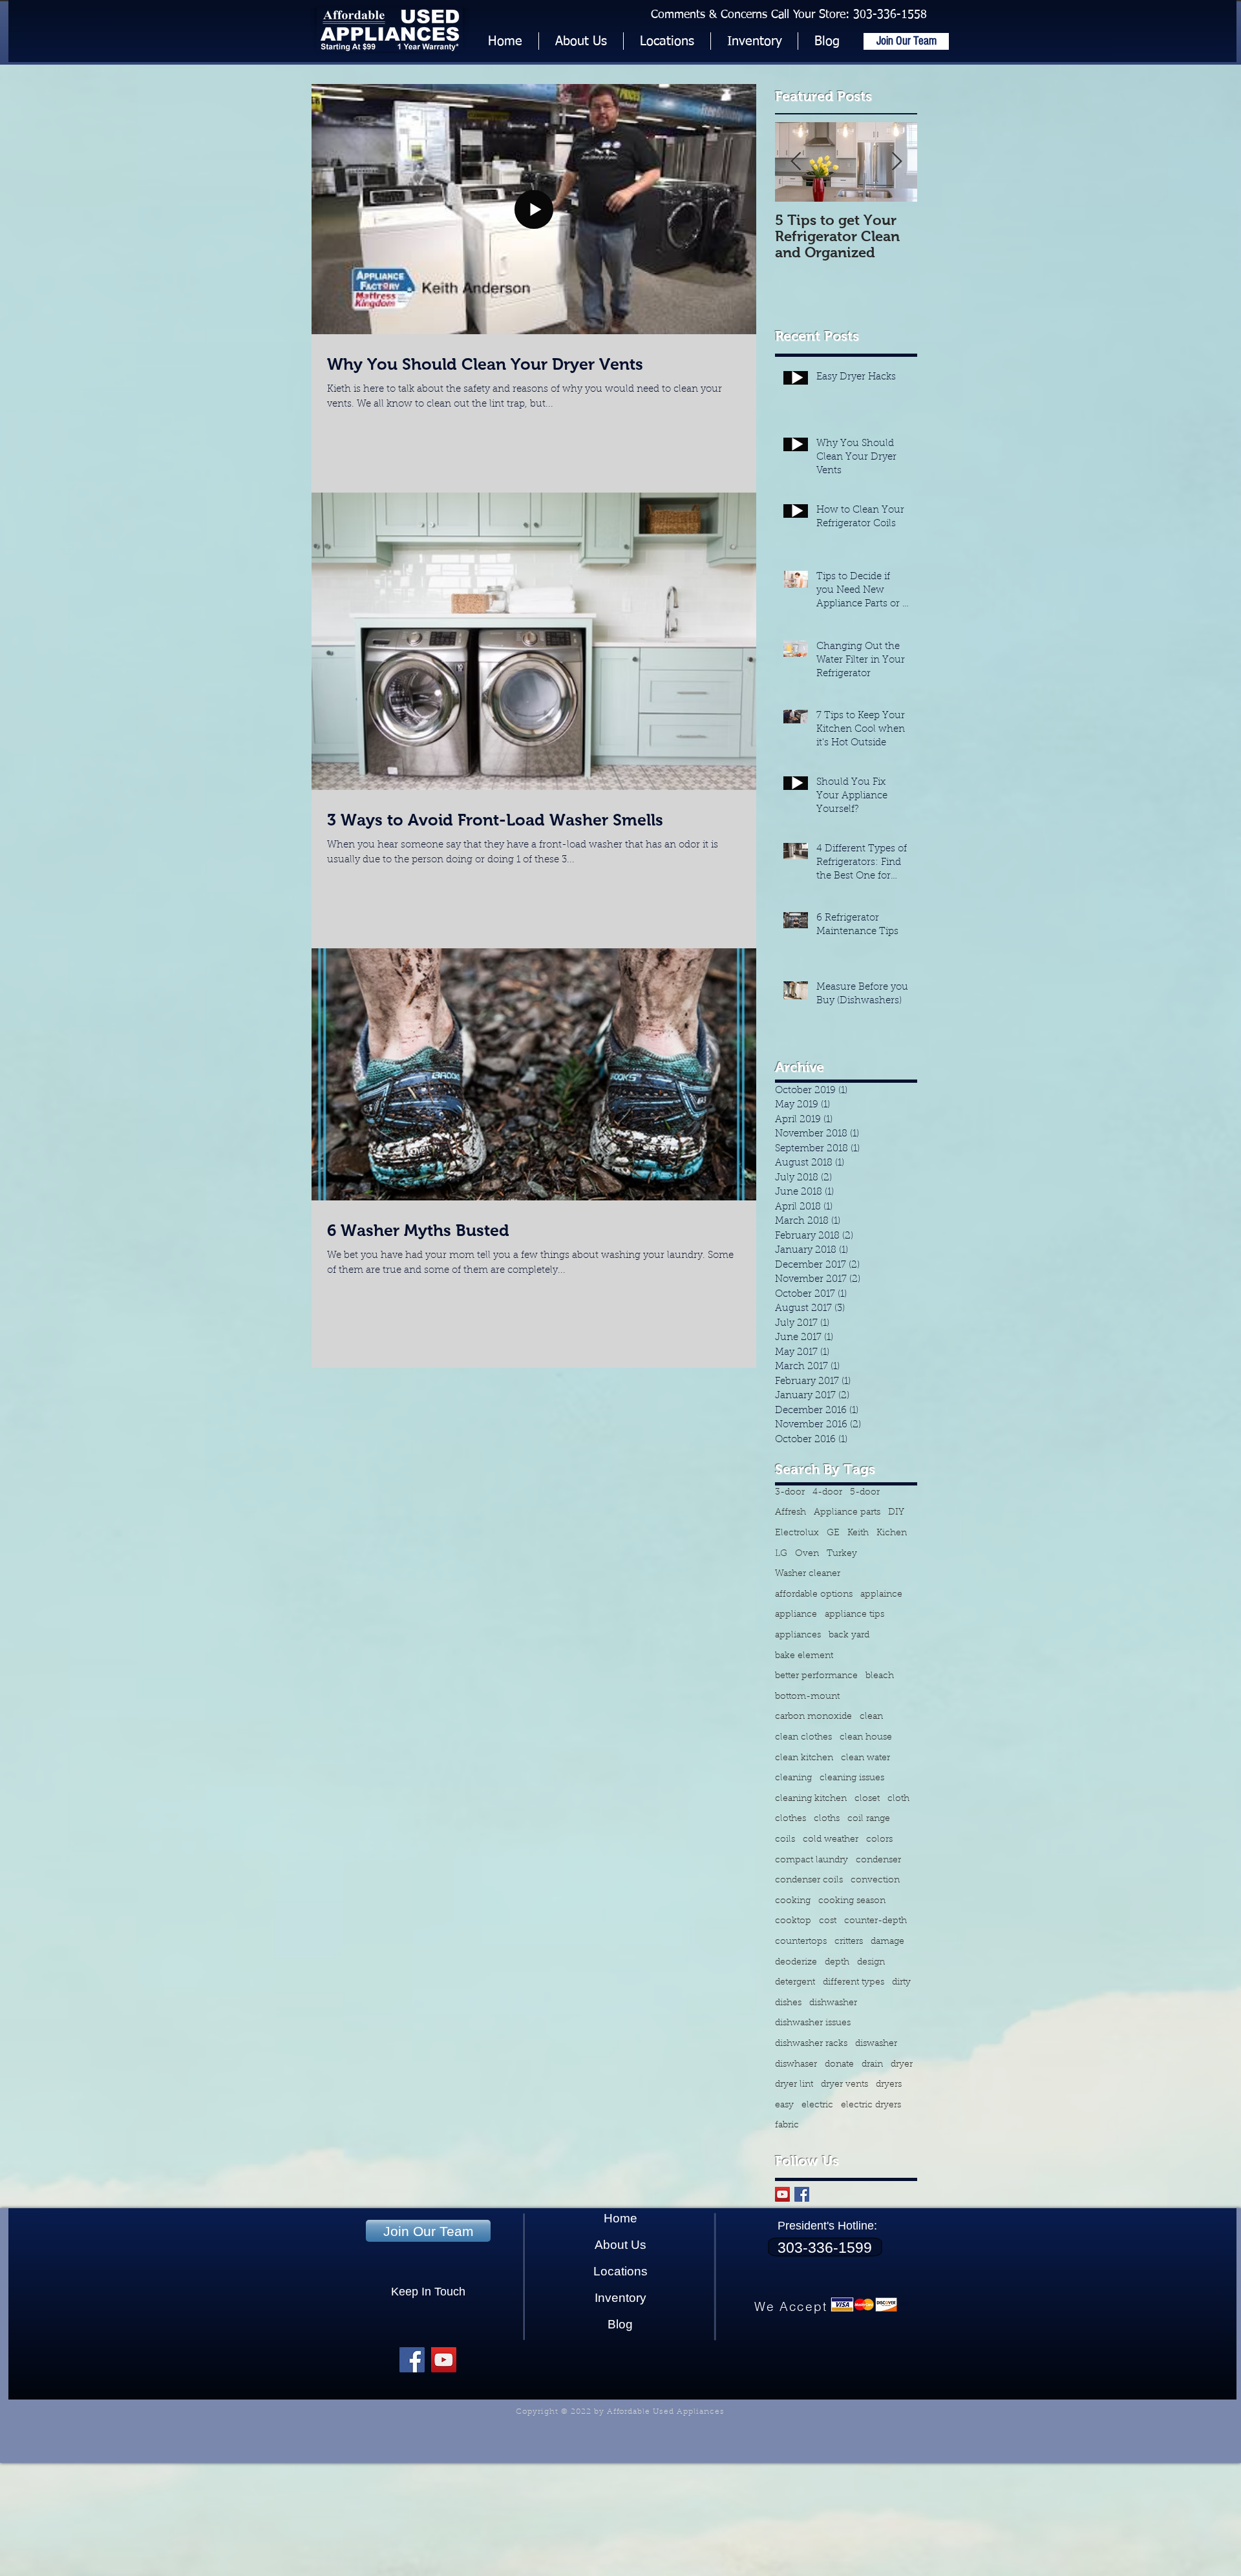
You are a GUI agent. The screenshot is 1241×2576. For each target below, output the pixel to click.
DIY (896, 1513)
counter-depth (875, 1921)
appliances (798, 1635)
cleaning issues (852, 1778)
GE (833, 1533)
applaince (881, 1595)
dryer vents (844, 2085)
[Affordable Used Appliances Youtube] (444, 2360)
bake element (804, 1656)
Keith (858, 1533)
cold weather (831, 1840)
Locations (620, 2271)
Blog (620, 2324)
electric (817, 2105)
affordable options (814, 1595)
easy (784, 2105)
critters (849, 1942)
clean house (866, 1738)
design (871, 1963)
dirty (901, 1983)
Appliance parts (847, 1513)
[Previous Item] (796, 163)
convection (875, 1880)
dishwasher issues (813, 2023)
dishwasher (833, 2003)
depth (837, 1963)
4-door (827, 1493)
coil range (869, 1819)
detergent (795, 1983)
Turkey (842, 1554)
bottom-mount (807, 1697)
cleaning (793, 1778)
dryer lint (794, 2085)
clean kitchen (804, 1758)
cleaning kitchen (811, 1799)
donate (839, 2065)
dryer (902, 2065)
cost (828, 1921)
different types (854, 1983)
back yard (849, 1635)
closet (867, 1799)
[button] (754, 41)
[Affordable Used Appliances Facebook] (412, 2360)
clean (871, 1717)
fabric (787, 2125)
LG (781, 1554)
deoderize (796, 1963)
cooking (793, 1901)
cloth (898, 1799)
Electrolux (797, 1533)
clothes (790, 1819)
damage (887, 1942)
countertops (801, 1942)
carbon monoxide (813, 1717)
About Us (620, 2245)
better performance (816, 1676)
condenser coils (809, 1880)
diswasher (876, 2044)
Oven (807, 1554)
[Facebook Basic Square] (802, 2194)
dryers (889, 2085)
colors (879, 1840)
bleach (880, 1676)
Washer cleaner (808, 1574)
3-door (790, 1493)
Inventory (620, 2298)
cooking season (852, 1901)
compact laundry (811, 1860)
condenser (878, 1860)
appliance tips (854, 1615)
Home (620, 2218)
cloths (827, 1819)
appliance (796, 1615)
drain (872, 2065)
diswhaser (796, 2065)
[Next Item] (896, 163)
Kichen (892, 1533)
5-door (865, 1493)
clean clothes (803, 1738)
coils (785, 1840)
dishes (788, 2003)
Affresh (790, 1513)
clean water (865, 1758)
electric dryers (871, 2105)
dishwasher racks (811, 2044)
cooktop (793, 1921)
